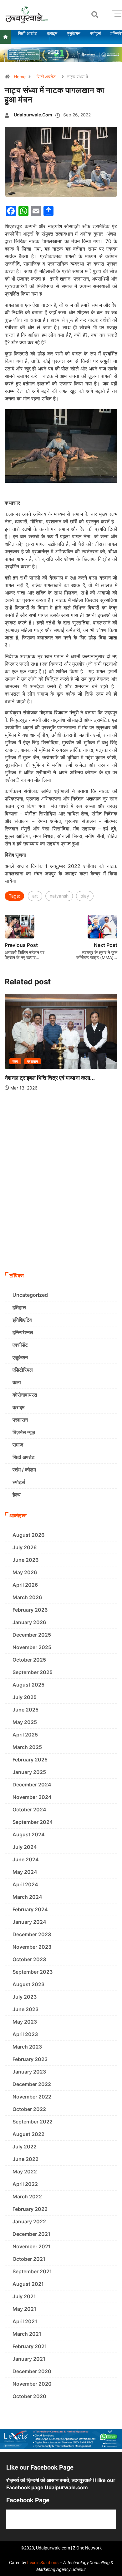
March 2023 (27, 2047)
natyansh (59, 896)
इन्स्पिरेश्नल (23, 1332)
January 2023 (29, 2072)
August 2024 (29, 1834)
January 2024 (29, 1922)
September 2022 (33, 2122)
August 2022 (28, 2134)
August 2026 (28, 1535)
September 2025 (33, 1672)
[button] (95, 15)
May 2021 (24, 2309)
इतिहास (19, 1307)
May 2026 (25, 1572)
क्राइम (18, 1407)
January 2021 (29, 2359)
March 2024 (27, 1897)
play (85, 896)
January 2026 (29, 1622)
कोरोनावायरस (25, 1395)
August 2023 (28, 1984)
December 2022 (32, 2084)
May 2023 (25, 2022)
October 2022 (29, 2109)
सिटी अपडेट (46, 77)
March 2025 (27, 1747)
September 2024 (33, 1822)
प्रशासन (33, 1061)
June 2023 (25, 2009)
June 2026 (25, 1560)
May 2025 (25, 1722)
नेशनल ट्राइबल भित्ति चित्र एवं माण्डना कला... (50, 1078)
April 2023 (25, 2034)
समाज (18, 1445)
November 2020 (32, 2384)
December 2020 (32, 2371)
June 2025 (25, 1710)
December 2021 (31, 2234)
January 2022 (29, 2221)
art (35, 896)
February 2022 (30, 2209)
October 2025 (29, 1660)
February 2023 (30, 2059)
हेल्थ (17, 1495)
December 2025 (32, 1635)
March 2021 (27, 2334)
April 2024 (25, 1884)
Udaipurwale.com (33, 115)
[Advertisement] (61, 1205)
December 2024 (32, 1785)
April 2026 (25, 1585)
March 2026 (27, 1597)
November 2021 (32, 2246)
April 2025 (25, 1735)
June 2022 (25, 2159)
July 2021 (24, 2296)
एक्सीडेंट (20, 1345)
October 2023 (29, 1959)
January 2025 (29, 1772)
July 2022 (25, 2147)
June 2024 (26, 1859)
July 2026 (25, 1547)
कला (15, 1061)
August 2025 (28, 1685)
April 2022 (25, 2184)
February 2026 (30, 1610)
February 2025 (30, 1760)
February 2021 (30, 2346)
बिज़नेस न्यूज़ (24, 1432)
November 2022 (32, 2097)
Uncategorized (30, 1295)
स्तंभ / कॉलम (24, 1470)
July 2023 (25, 1997)
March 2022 (27, 2196)
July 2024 (25, 1847)
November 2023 (32, 1947)
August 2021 (28, 2284)
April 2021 (25, 2321)
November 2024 (32, 1797)
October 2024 (29, 1810)
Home (20, 77)
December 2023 (32, 1934)
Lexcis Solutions (43, 2563)
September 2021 (32, 2271)
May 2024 (25, 1872)
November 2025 (32, 1647)
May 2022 (25, 2172)
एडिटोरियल (23, 1370)
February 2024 (30, 1909)
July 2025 (25, 1697)
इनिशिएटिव (22, 1320)
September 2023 (33, 1972)
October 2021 (29, 2259)
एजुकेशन (20, 1357)
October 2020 (29, 2396)
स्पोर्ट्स (19, 1482)
